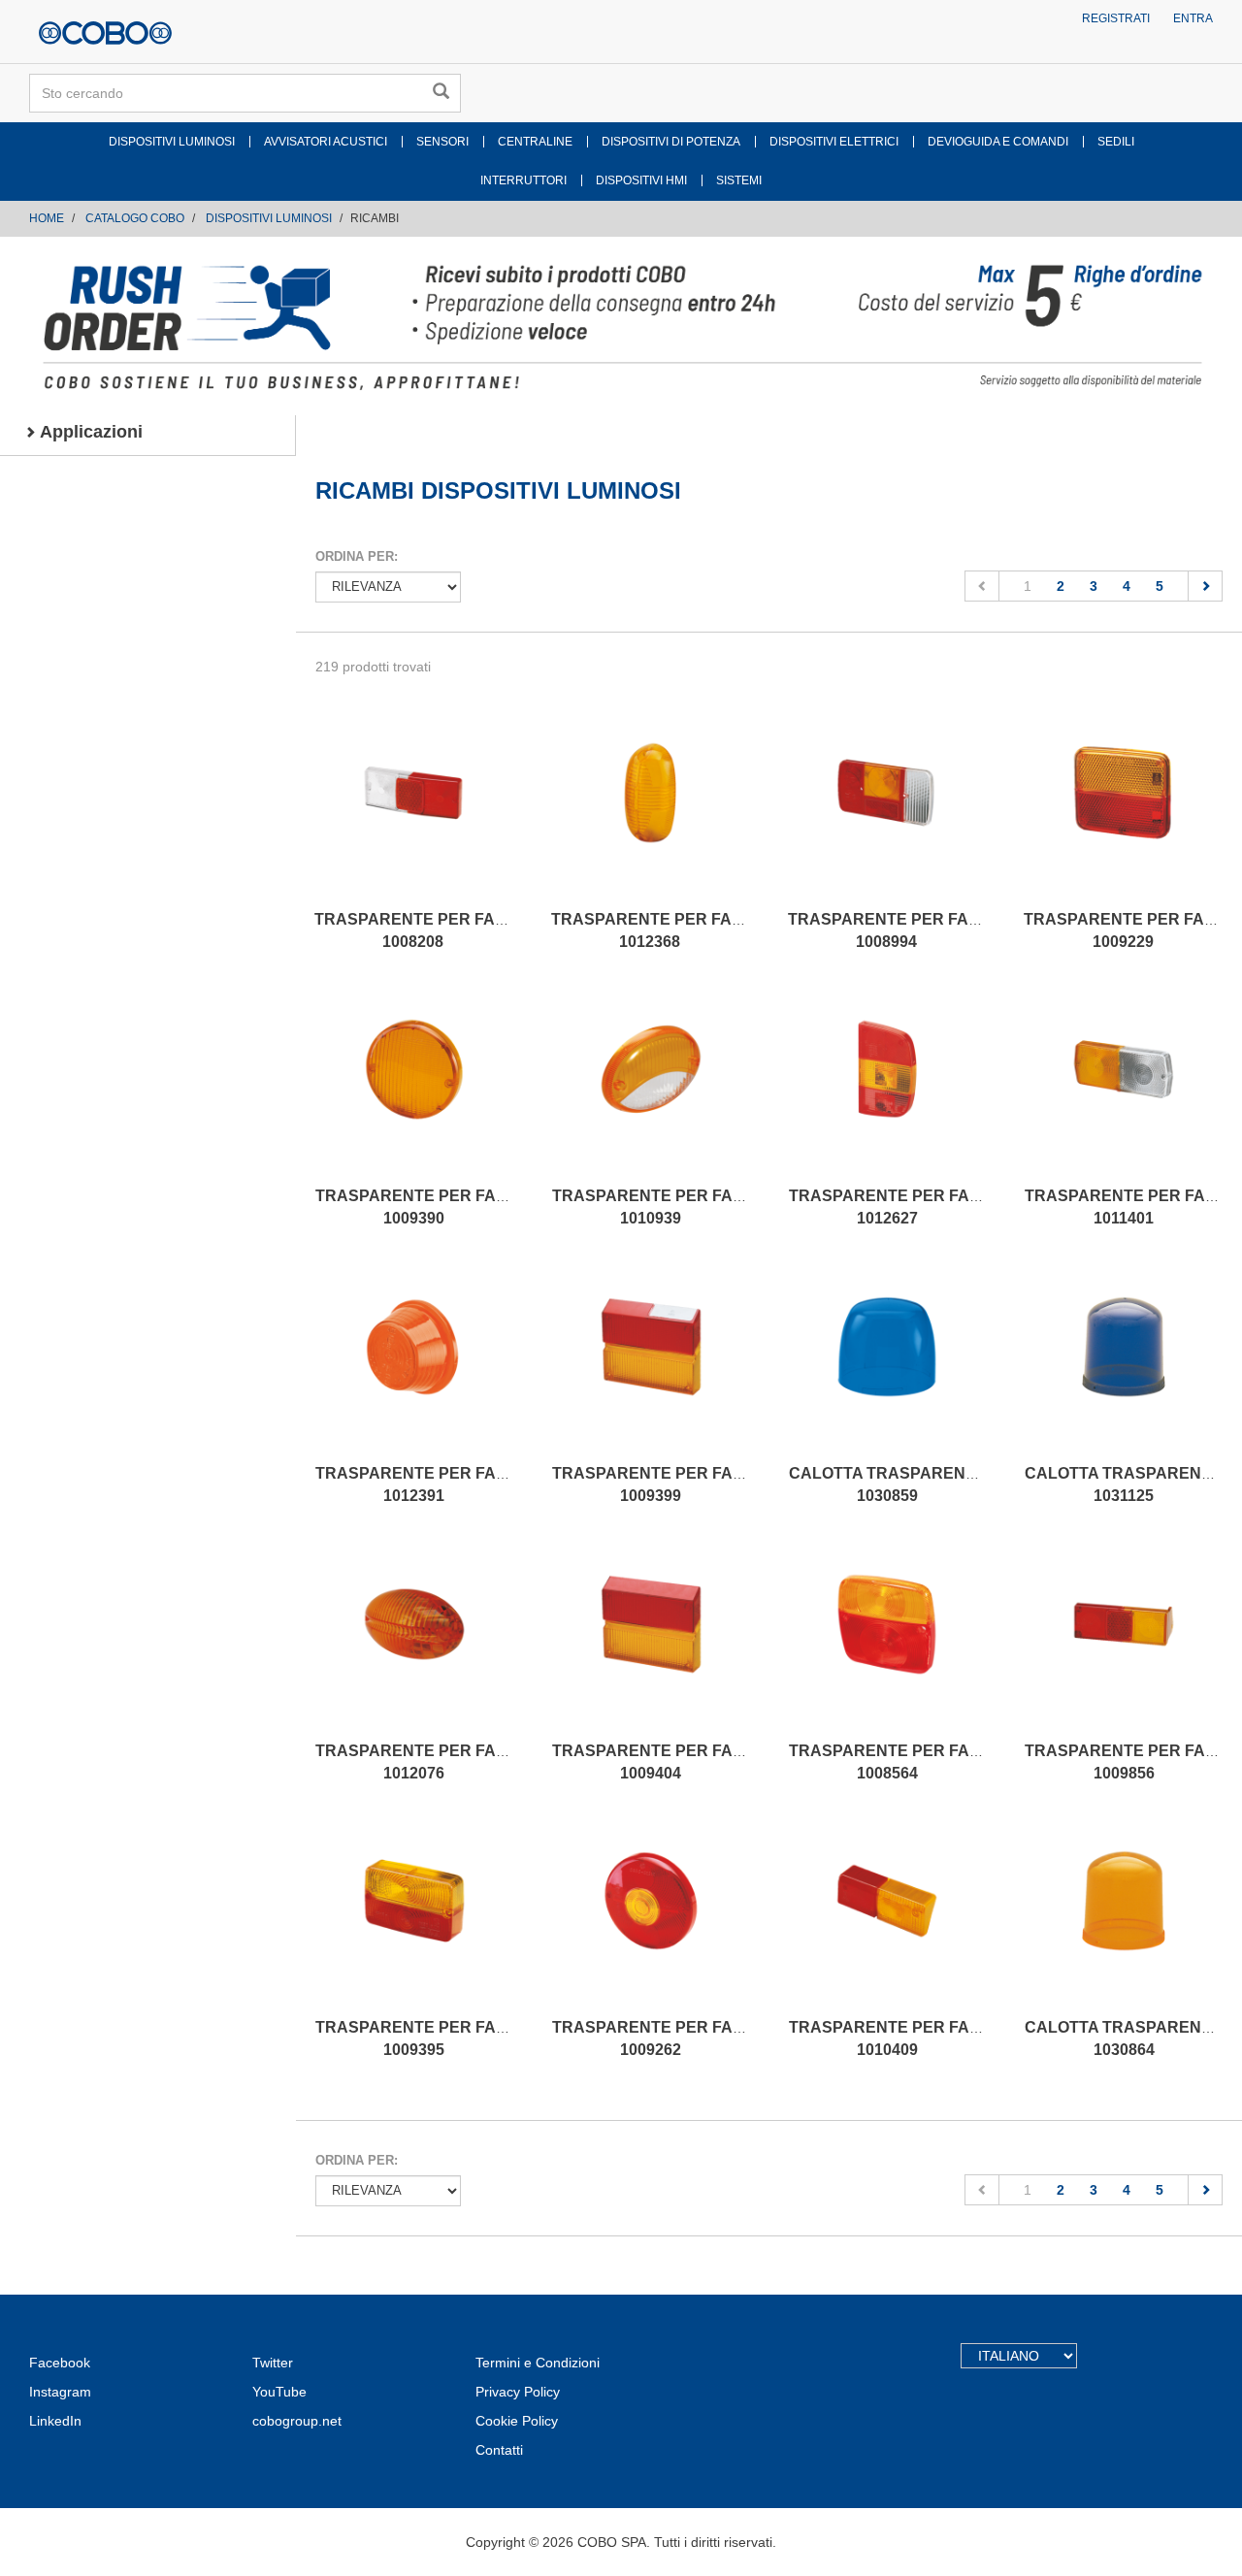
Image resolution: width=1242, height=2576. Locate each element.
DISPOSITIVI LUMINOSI (172, 142)
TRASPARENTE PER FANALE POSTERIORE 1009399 (718, 1484)
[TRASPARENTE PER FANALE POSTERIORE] (413, 812)
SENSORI (442, 142)
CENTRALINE (535, 142)
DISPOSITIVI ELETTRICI (834, 142)
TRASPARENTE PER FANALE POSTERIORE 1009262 (718, 2038)
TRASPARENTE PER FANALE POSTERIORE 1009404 (718, 1762)
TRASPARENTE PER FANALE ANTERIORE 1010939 (712, 1207)
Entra (1193, 18)
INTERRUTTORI (523, 180)
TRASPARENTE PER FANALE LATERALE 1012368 (707, 930)
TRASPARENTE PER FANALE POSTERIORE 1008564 (954, 1762)
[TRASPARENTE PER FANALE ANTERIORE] (651, 1089)
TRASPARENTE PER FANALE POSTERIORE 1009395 (481, 2038)
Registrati (1116, 18)
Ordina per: (357, 556)
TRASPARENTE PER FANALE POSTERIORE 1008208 (480, 930)
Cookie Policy (517, 2421)
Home (47, 218)
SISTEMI (739, 180)
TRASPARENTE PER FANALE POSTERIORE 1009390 (481, 1207)
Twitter (273, 2363)
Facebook (60, 2363)
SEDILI (1116, 142)
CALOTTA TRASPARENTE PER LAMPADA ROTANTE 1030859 (986, 1484)
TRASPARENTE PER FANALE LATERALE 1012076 (472, 1762)
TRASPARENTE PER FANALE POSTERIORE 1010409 (954, 2038)
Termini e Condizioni (538, 2363)
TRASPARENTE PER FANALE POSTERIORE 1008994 (953, 930)
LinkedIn (55, 2421)
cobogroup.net (297, 2421)
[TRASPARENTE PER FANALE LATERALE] (650, 812)
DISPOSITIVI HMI (641, 180)
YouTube (279, 2392)
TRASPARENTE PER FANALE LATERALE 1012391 (472, 1484)
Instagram (60, 2392)
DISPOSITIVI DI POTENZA (671, 142)
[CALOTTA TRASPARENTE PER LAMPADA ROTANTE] (888, 1366)
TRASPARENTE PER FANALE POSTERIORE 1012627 (954, 1207)
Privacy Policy (518, 2392)
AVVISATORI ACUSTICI (326, 142)
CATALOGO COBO (135, 218)
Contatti (499, 2450)
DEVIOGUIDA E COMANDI (998, 142)
